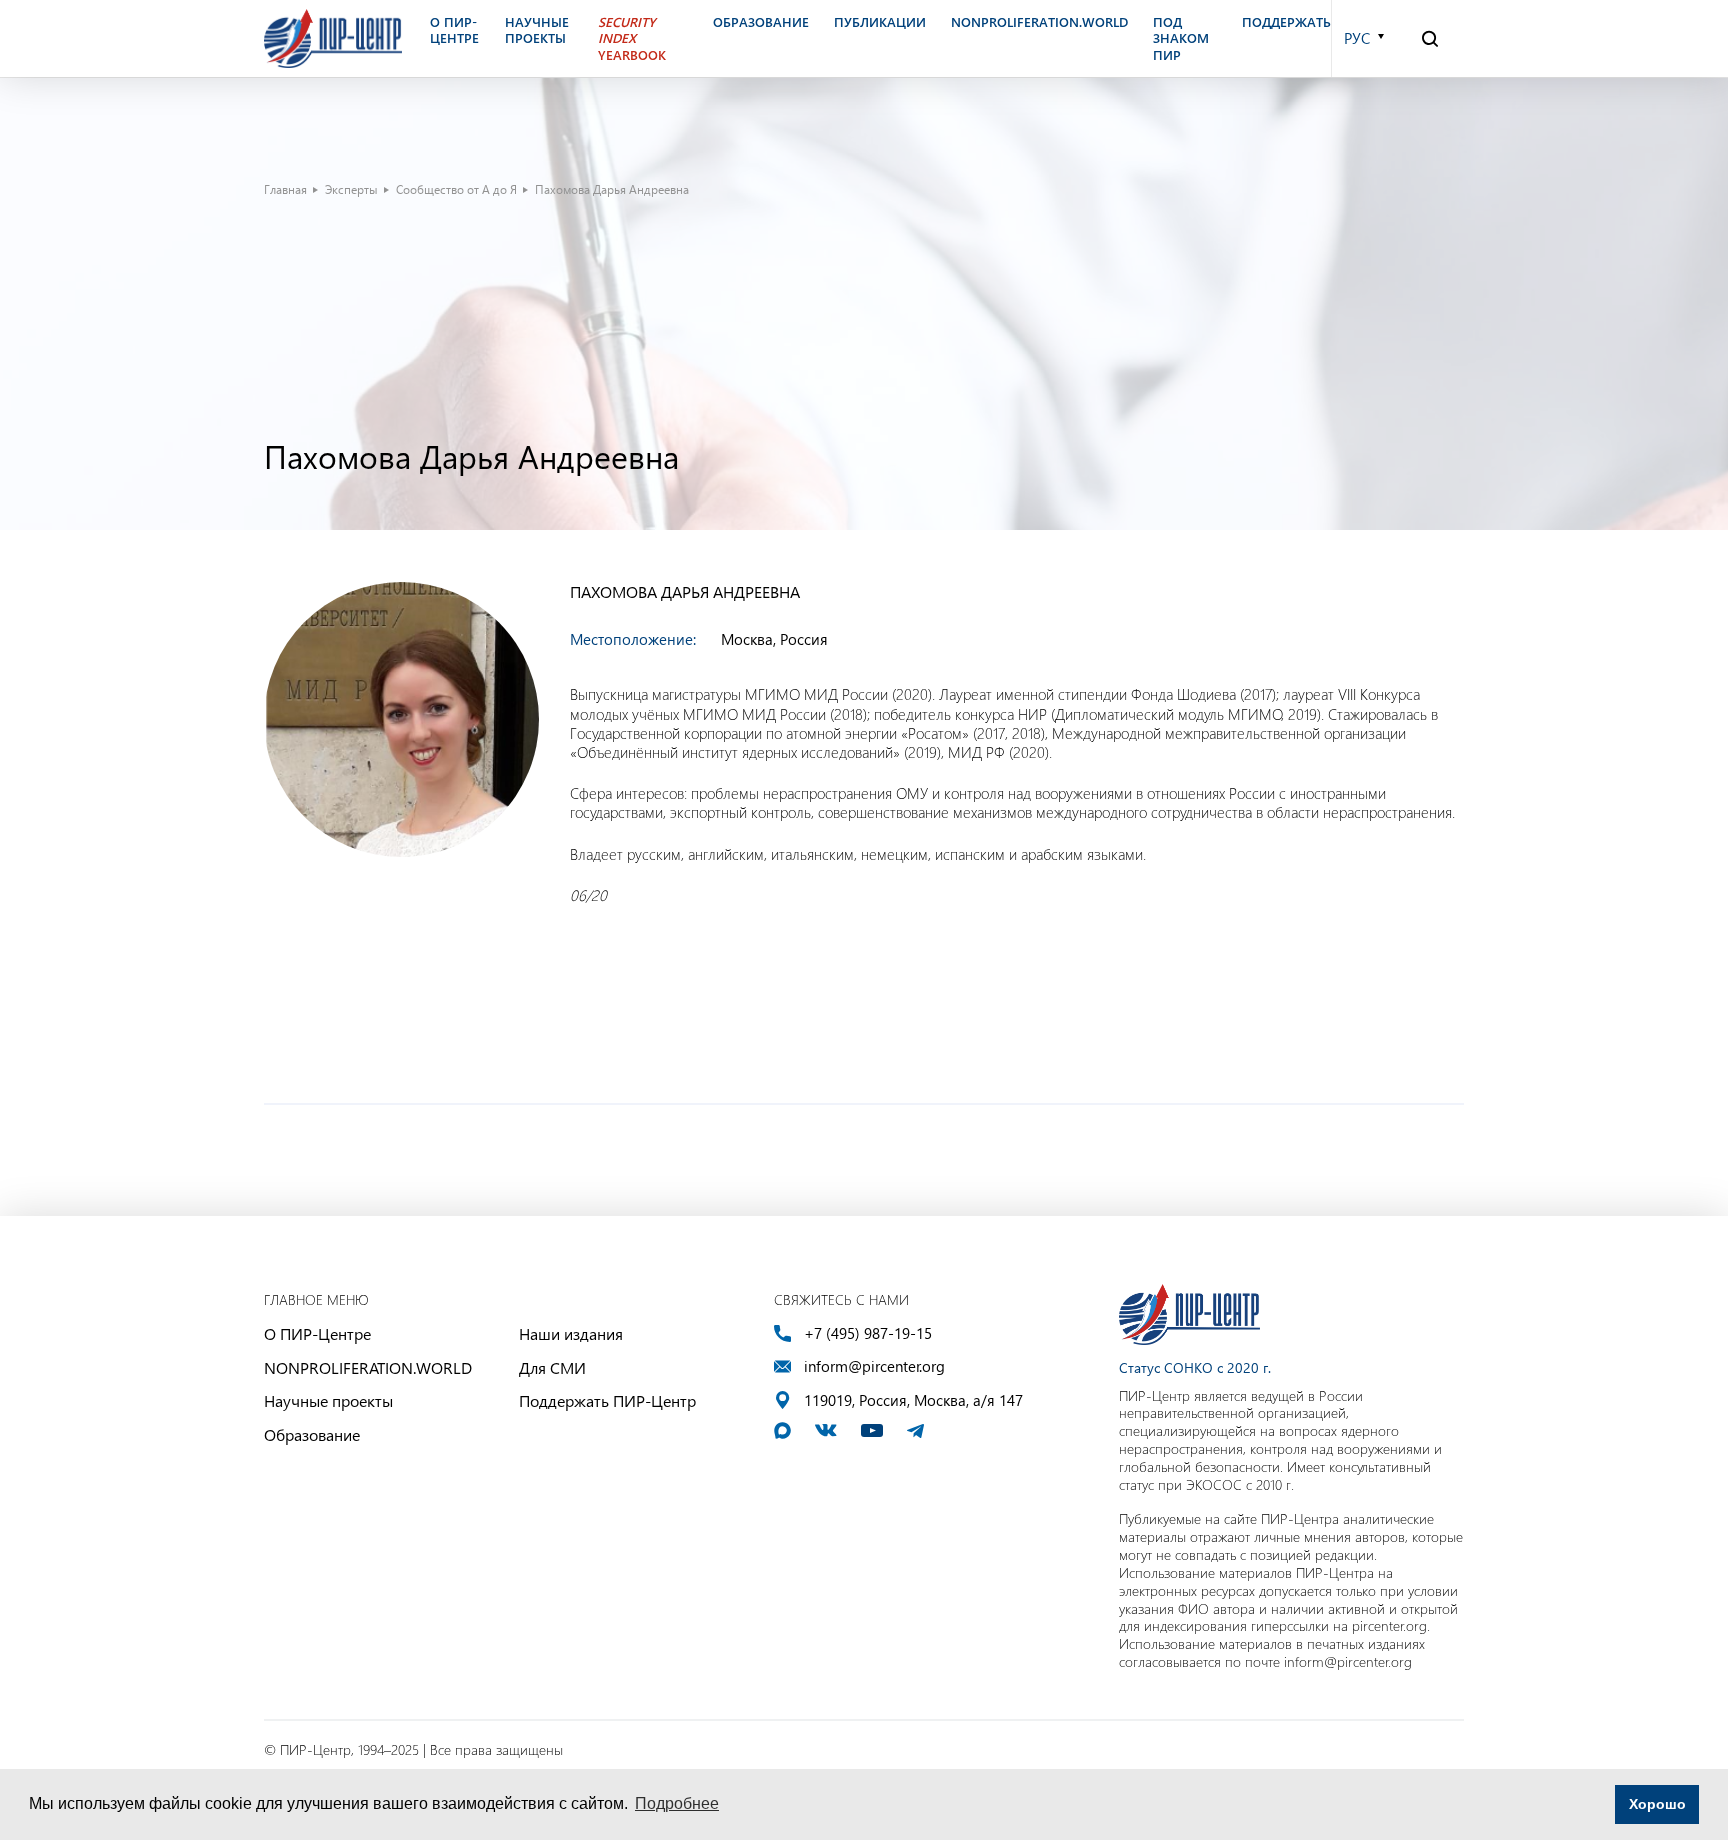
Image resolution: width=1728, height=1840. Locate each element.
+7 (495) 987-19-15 (868, 1333)
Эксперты (351, 189)
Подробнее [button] (677, 1803)
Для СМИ (552, 1367)
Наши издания (571, 1333)
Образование (312, 1434)
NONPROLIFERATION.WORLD (368, 1367)
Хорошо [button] (1657, 1804)
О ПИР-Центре (317, 1333)
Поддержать (1286, 22)
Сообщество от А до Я (456, 189)
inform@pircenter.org (874, 1366)
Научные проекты (328, 1400)
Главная (285, 189)
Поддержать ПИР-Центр (607, 1400)
